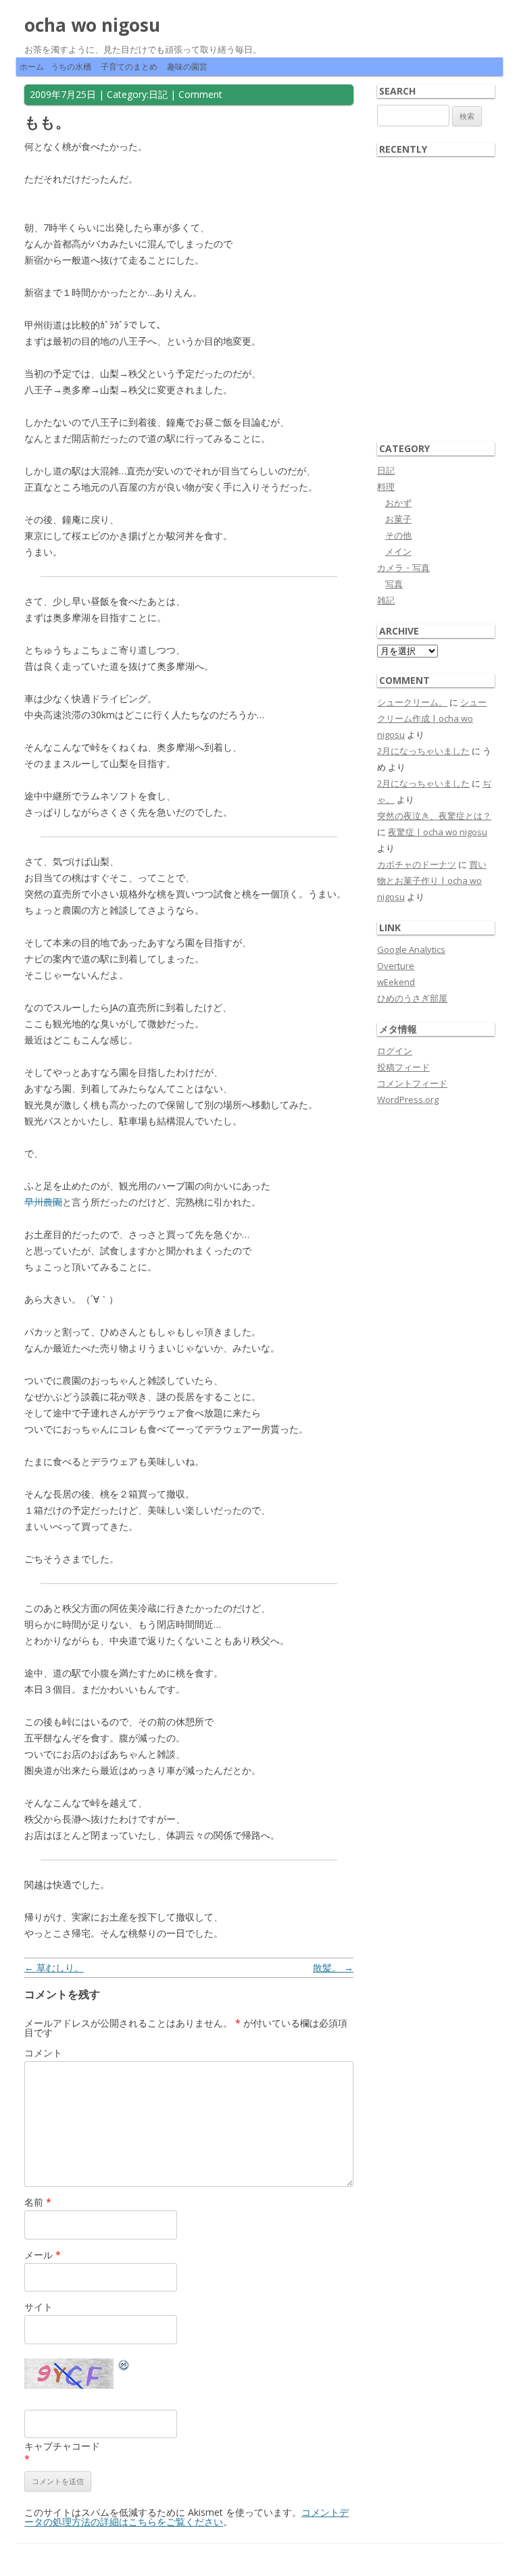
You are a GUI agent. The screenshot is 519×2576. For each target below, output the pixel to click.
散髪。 (333, 1967)
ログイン (395, 1051)
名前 (38, 2202)
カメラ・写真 (403, 568)
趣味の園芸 (187, 67)
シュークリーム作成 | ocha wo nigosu (432, 718)
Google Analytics (411, 949)
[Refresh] (124, 2367)
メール (43, 2255)
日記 (158, 94)
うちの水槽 (71, 67)
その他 (398, 535)
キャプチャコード (62, 2446)
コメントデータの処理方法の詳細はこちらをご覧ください (187, 2517)
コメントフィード (412, 1083)
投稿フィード (403, 1067)
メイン (398, 551)
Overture (396, 966)
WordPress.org (408, 1099)
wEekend (396, 982)
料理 (386, 487)
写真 (394, 584)
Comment (200, 94)
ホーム (32, 67)
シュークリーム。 (412, 702)
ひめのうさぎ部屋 (412, 998)
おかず (398, 503)
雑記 (386, 600)
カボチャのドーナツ (417, 864)
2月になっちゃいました (423, 751)
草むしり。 (54, 1967)
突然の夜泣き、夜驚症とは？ (434, 816)
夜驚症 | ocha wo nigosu (438, 832)
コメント (43, 2053)
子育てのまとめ (129, 67)
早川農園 (43, 1202)
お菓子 (398, 519)
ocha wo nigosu (92, 25)
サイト (39, 2307)
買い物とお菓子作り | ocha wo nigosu (432, 881)
